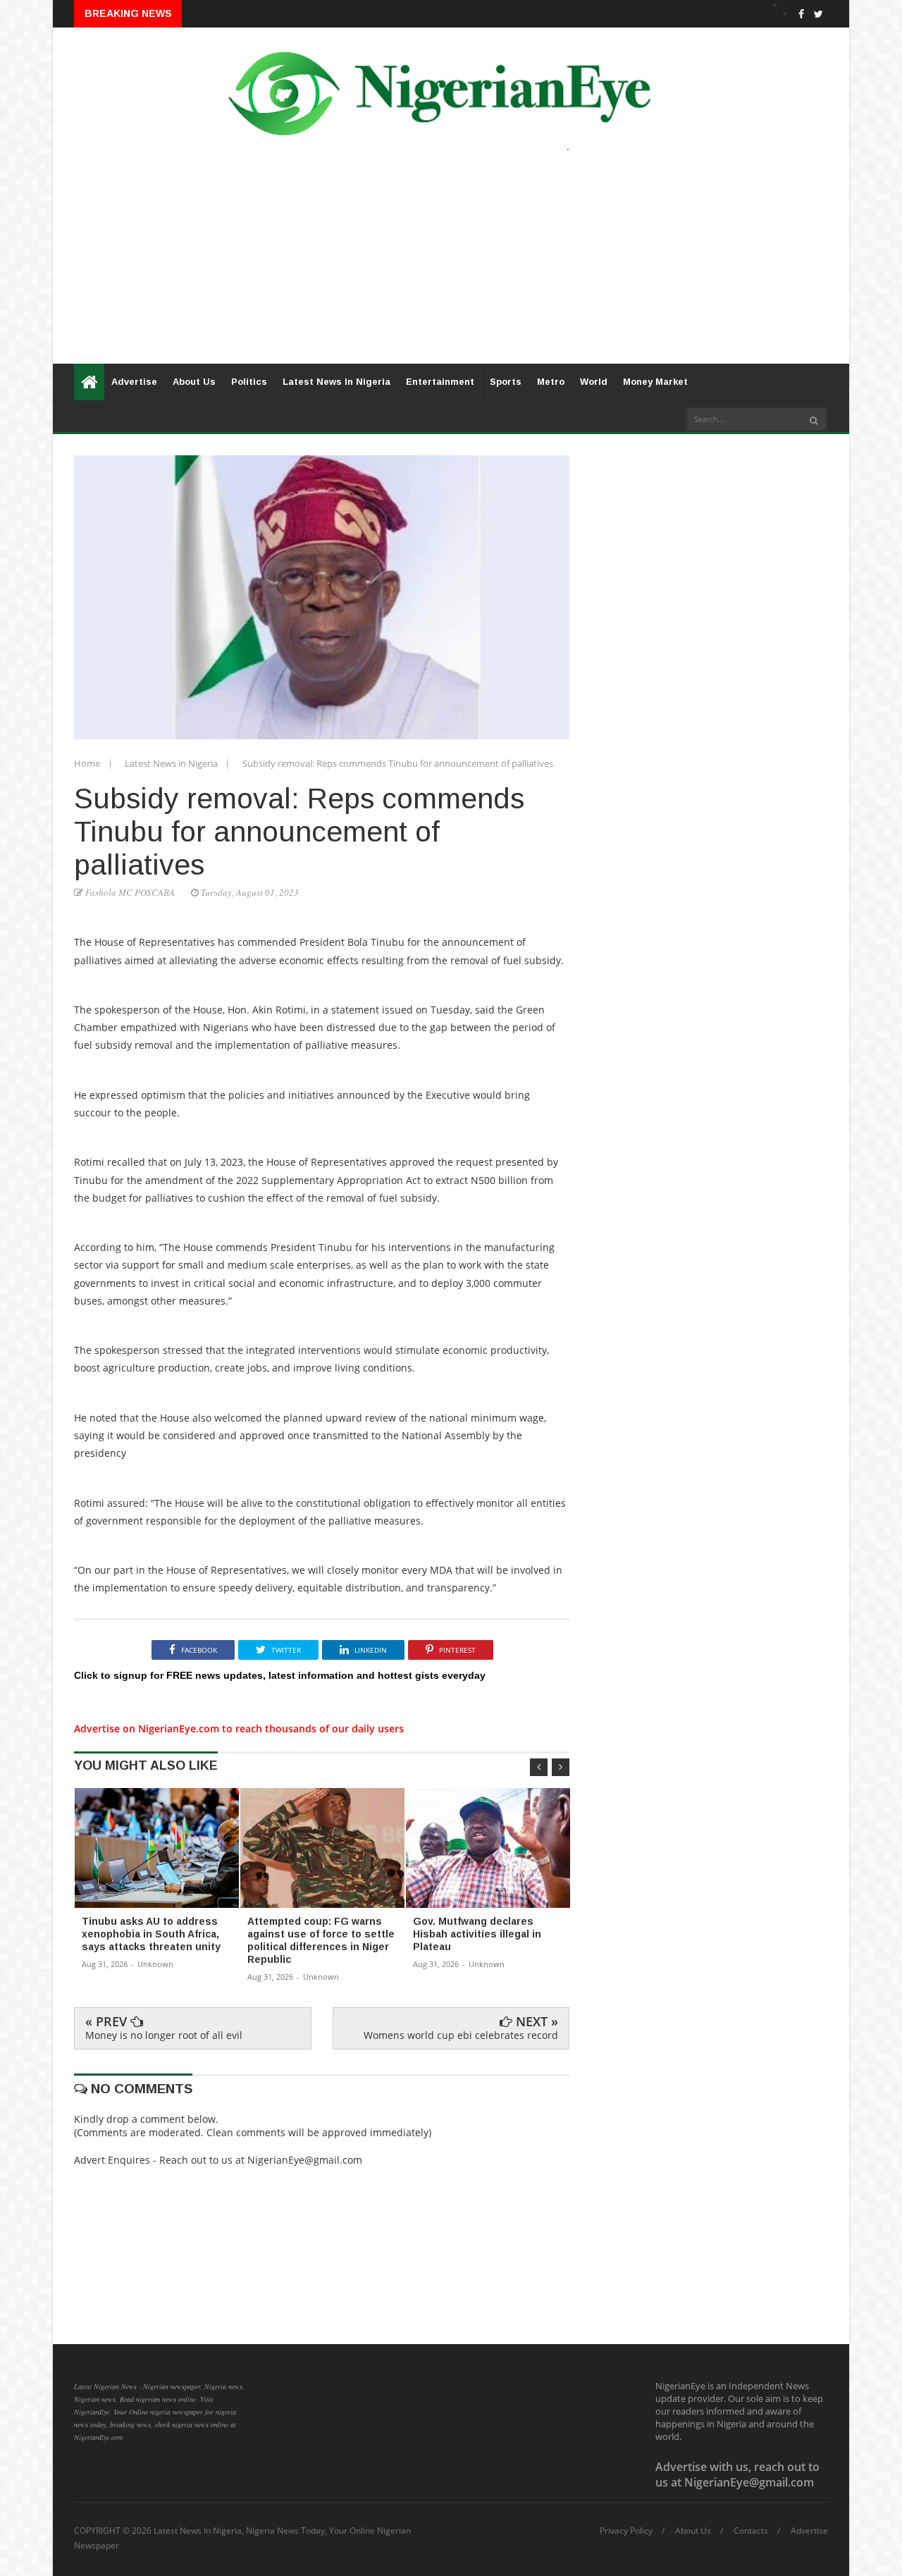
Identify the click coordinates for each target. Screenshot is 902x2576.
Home (88, 763)
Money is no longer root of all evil (164, 2035)
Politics (249, 382)
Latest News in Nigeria (172, 763)
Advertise (134, 382)
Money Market (655, 382)
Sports (506, 382)
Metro (551, 382)
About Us (194, 382)
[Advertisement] (451, 265)
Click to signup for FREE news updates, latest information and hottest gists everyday (280, 1675)
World (594, 382)
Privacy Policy (626, 2531)
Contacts (751, 2531)
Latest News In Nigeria (336, 382)
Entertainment (440, 382)
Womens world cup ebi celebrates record (461, 2035)
